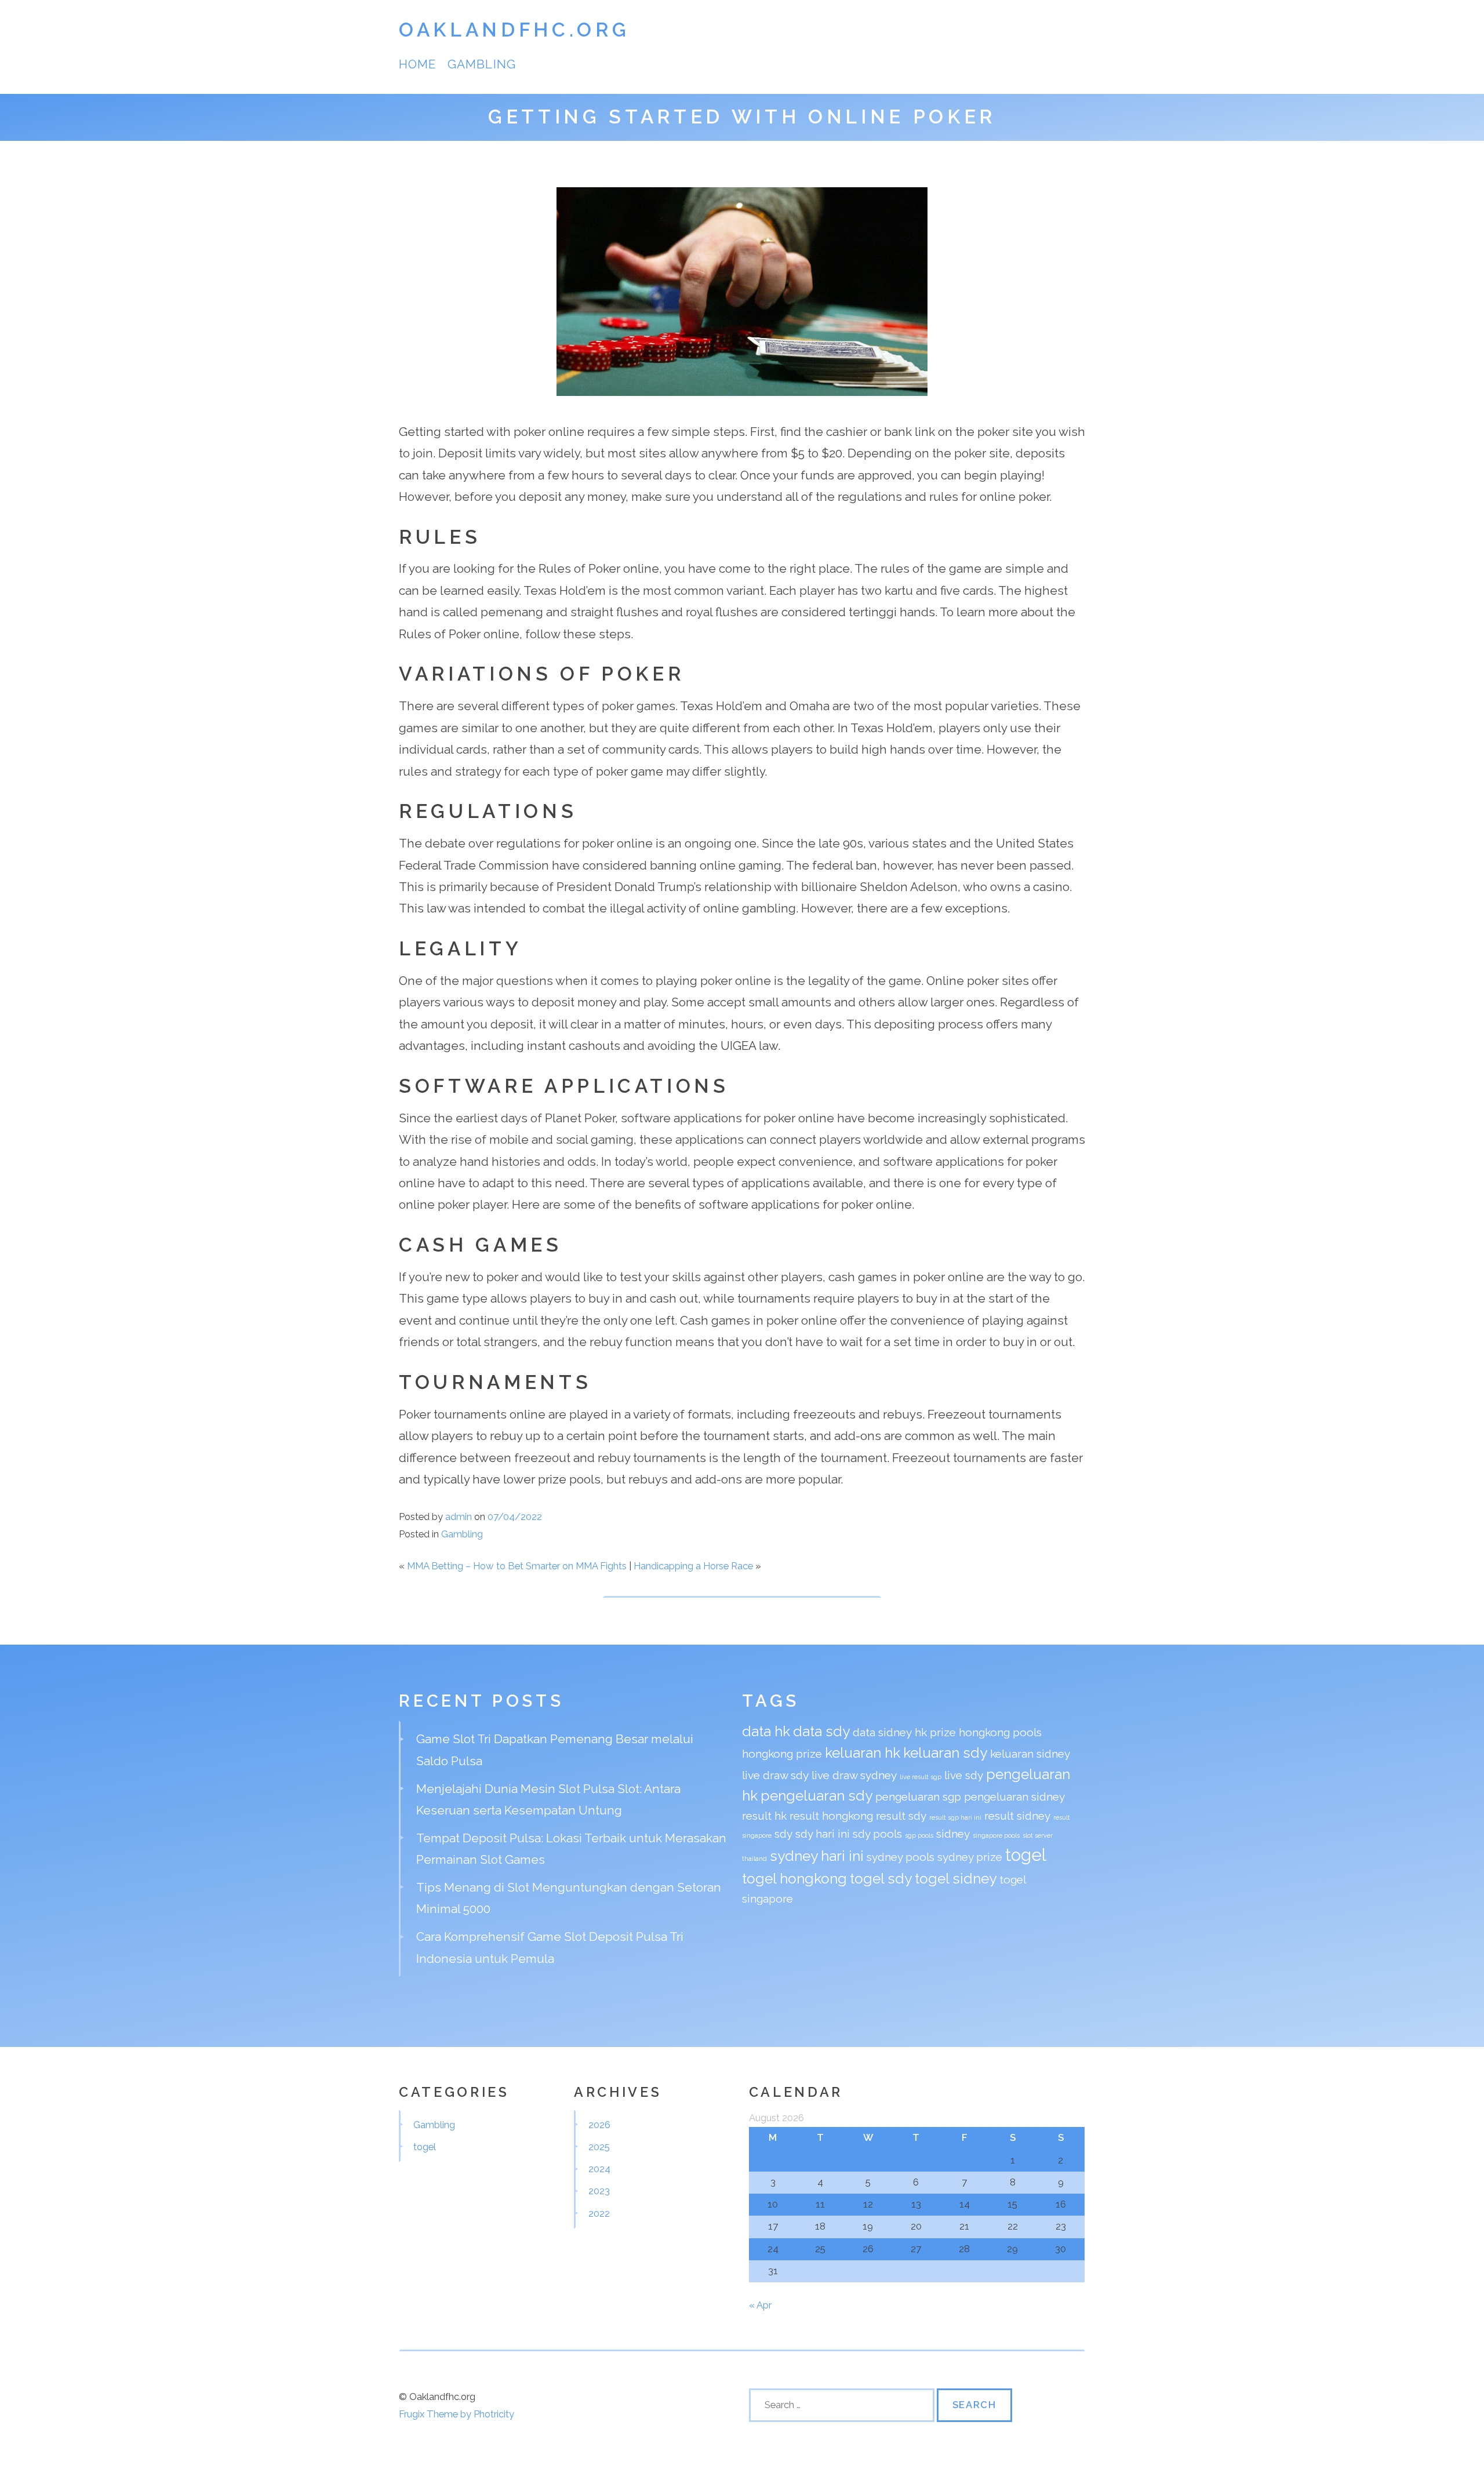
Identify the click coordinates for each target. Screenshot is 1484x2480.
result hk (764, 1816)
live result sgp (921, 1777)
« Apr (760, 2305)
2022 (599, 2213)
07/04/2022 (515, 1517)
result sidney (1017, 1816)
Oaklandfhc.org (514, 30)
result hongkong (831, 1816)
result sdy (901, 1816)
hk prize (935, 1732)
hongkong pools (1000, 1732)
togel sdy (881, 1879)
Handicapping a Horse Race (693, 1566)
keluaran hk (863, 1753)
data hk (766, 1731)
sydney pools (901, 1857)
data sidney (882, 1732)
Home (417, 64)
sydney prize (970, 1857)
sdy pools (877, 1834)
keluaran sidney (1030, 1754)
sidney (953, 1834)
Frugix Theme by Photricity (457, 2414)
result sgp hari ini (955, 1817)
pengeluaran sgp (918, 1797)
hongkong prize (782, 1754)
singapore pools (996, 1835)
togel (1026, 1855)
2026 (599, 2125)
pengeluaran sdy (816, 1796)
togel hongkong (794, 1879)
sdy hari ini (823, 1834)
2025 (599, 2147)
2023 (599, 2191)
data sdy (821, 1731)
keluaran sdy (945, 1753)
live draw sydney (854, 1775)
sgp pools (919, 1835)
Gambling (481, 64)
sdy (783, 1834)
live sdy (964, 1775)
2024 (599, 2169)
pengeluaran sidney (1014, 1797)
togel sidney (956, 1879)
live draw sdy (775, 1775)
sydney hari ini (817, 1856)
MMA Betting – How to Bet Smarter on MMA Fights (517, 1566)
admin (459, 1517)
